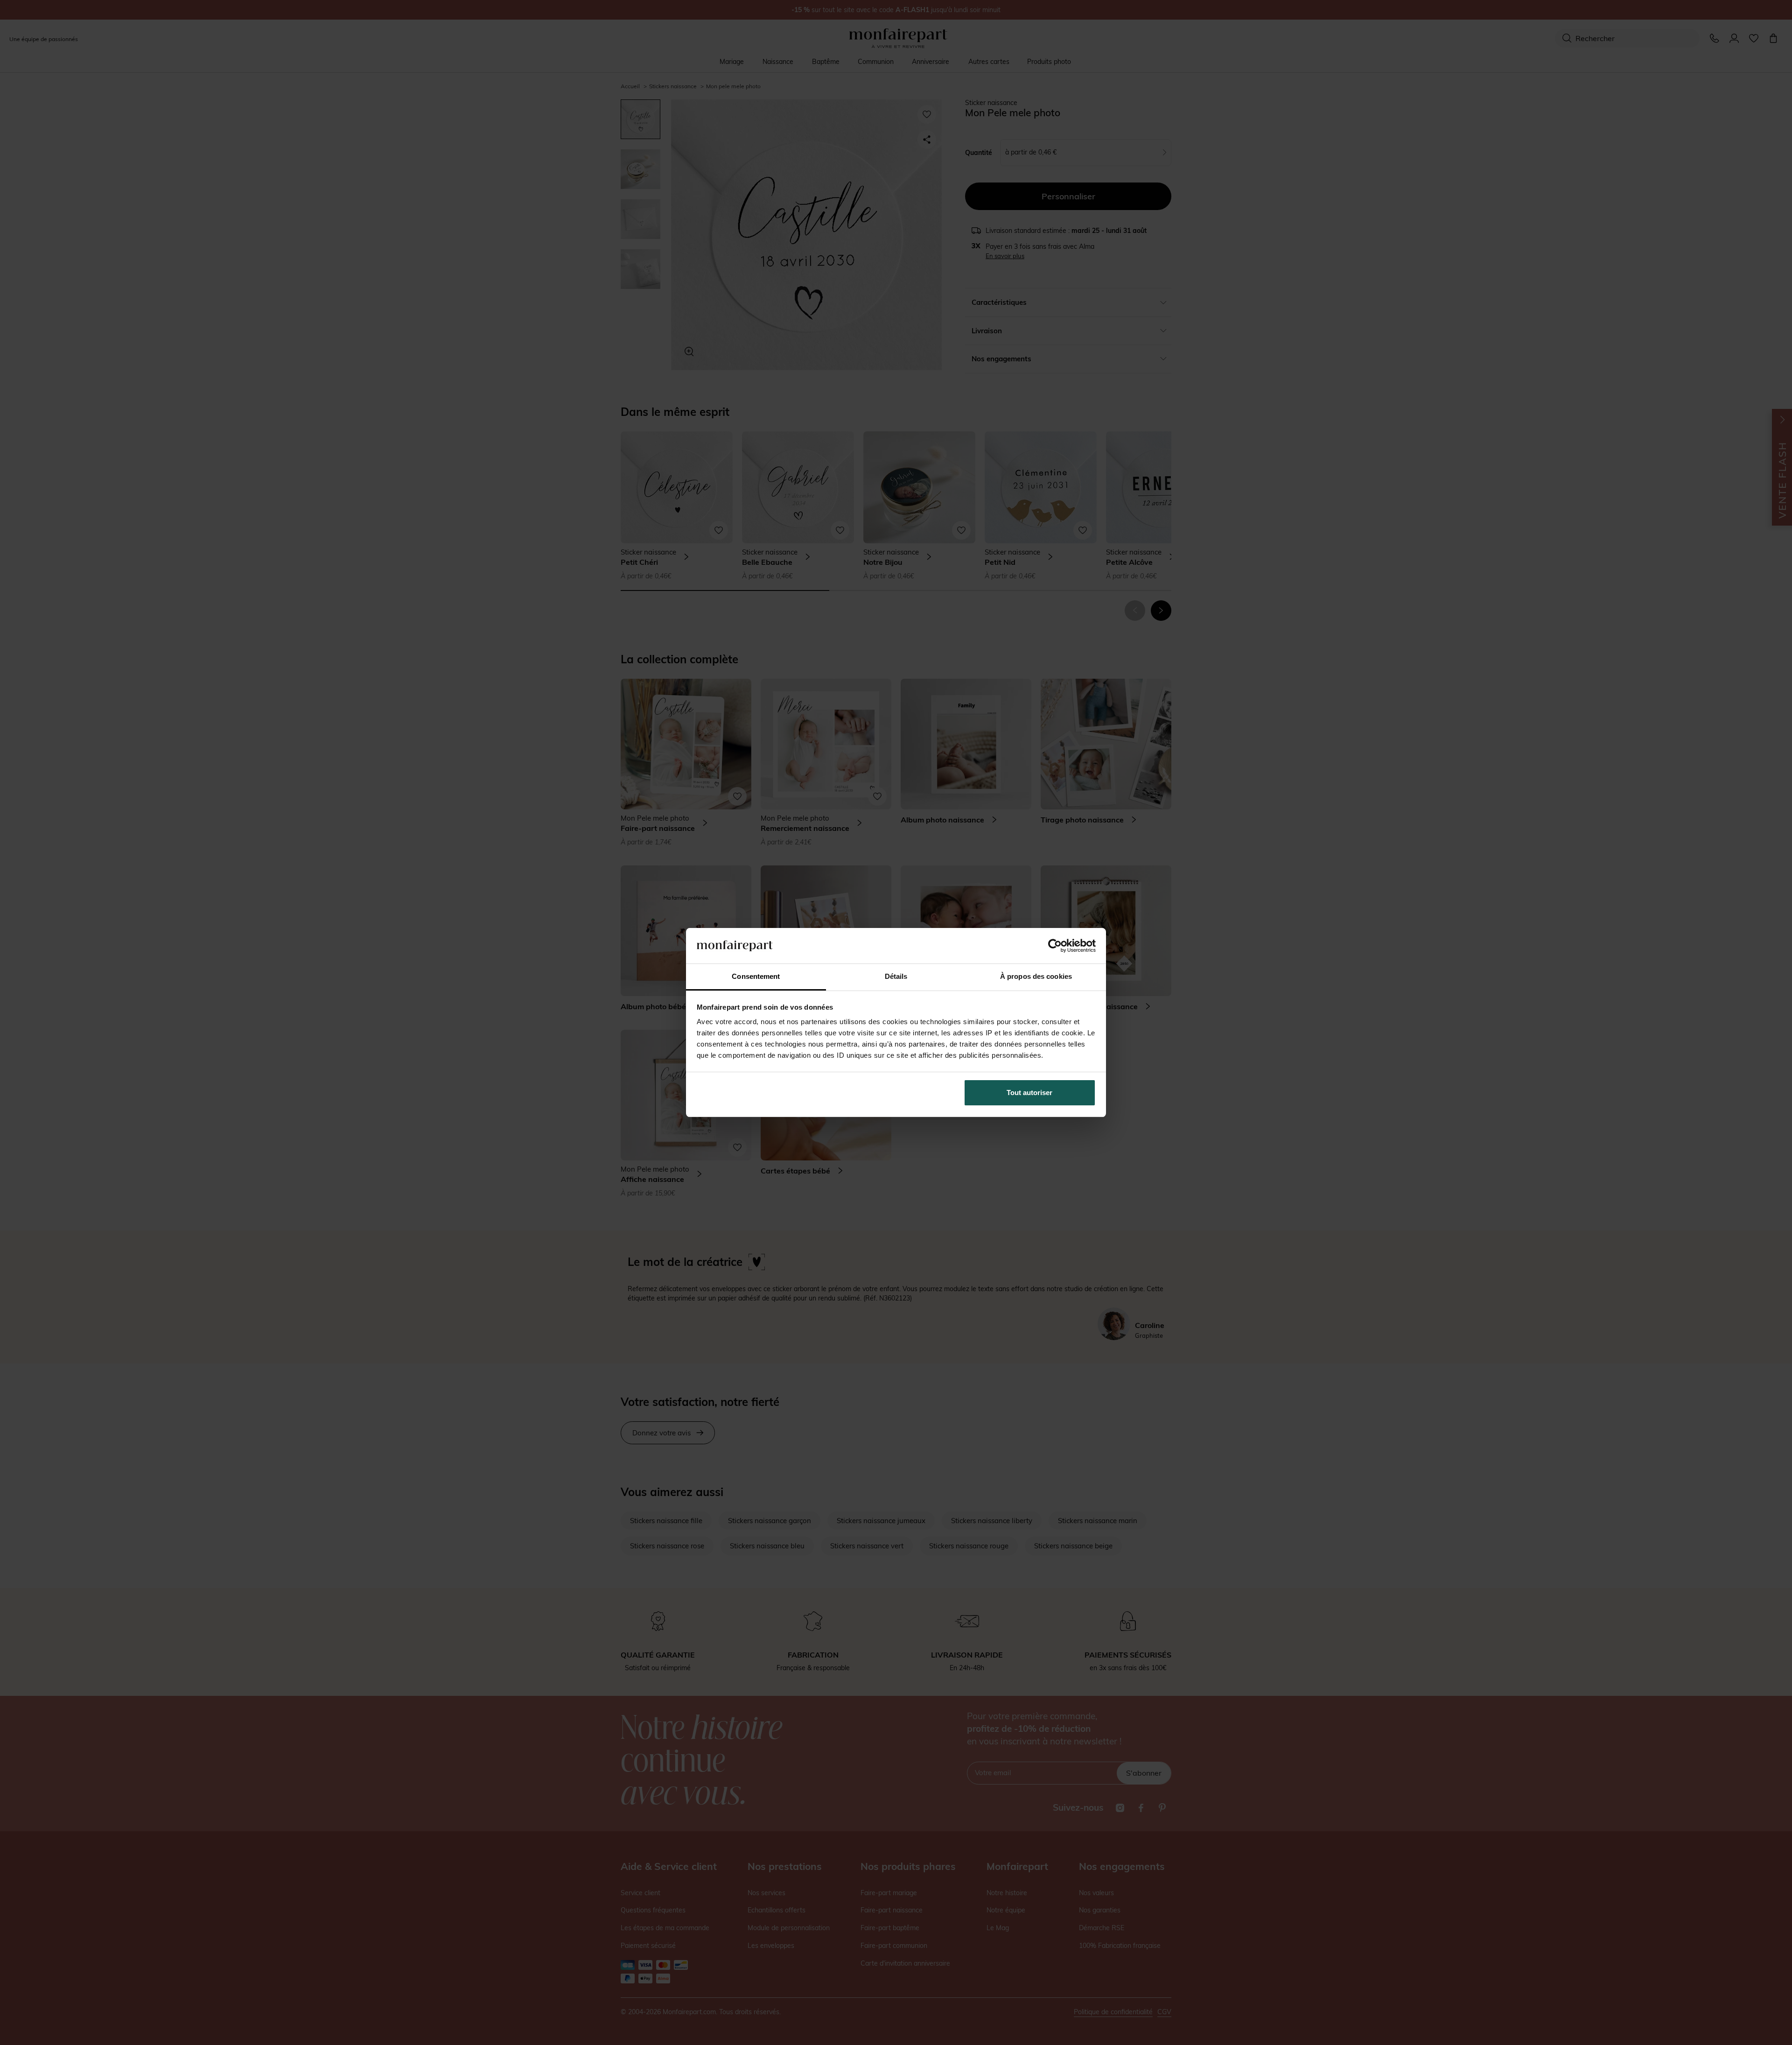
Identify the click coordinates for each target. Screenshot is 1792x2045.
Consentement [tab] (756, 976)
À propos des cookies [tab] (1036, 976)
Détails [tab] (896, 976)
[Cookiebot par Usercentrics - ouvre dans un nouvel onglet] (1055, 946)
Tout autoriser (1029, 1093)
